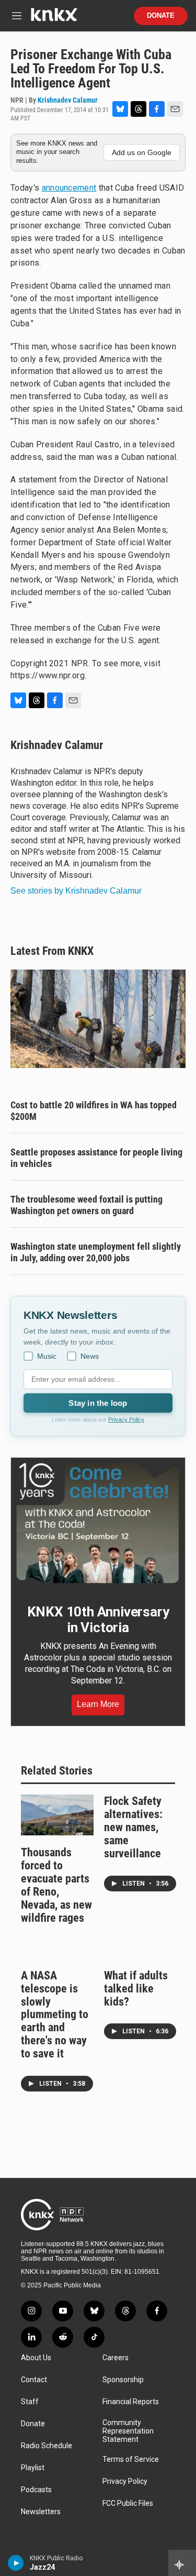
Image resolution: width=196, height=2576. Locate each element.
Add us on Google (142, 152)
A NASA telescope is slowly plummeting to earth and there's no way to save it (55, 2015)
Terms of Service (131, 2459)
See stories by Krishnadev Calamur (76, 891)
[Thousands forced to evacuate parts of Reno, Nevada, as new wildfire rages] (57, 1815)
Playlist (33, 2468)
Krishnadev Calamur (68, 100)
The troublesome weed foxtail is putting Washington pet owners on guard (87, 1205)
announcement (69, 188)
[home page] (54, 19)
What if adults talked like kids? (136, 1989)
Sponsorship (123, 2380)
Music (47, 1356)
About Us (36, 2358)
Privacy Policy (126, 1419)
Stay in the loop (98, 1403)
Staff (30, 2402)
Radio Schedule (47, 2446)
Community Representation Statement (128, 2431)
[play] (16, 2563)
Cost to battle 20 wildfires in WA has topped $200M (94, 1111)
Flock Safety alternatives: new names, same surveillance (133, 1827)
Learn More (98, 1704)
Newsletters (41, 2512)
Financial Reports (131, 2402)
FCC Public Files (128, 2503)
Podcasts (36, 2490)
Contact (34, 2380)
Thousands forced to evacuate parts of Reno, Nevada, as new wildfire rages (56, 1885)
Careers (116, 2358)
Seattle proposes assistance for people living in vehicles (96, 1158)
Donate (161, 16)
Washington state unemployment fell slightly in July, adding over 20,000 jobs (96, 1252)
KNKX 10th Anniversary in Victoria (98, 1620)
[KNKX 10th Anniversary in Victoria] (98, 1523)
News (90, 1356)
